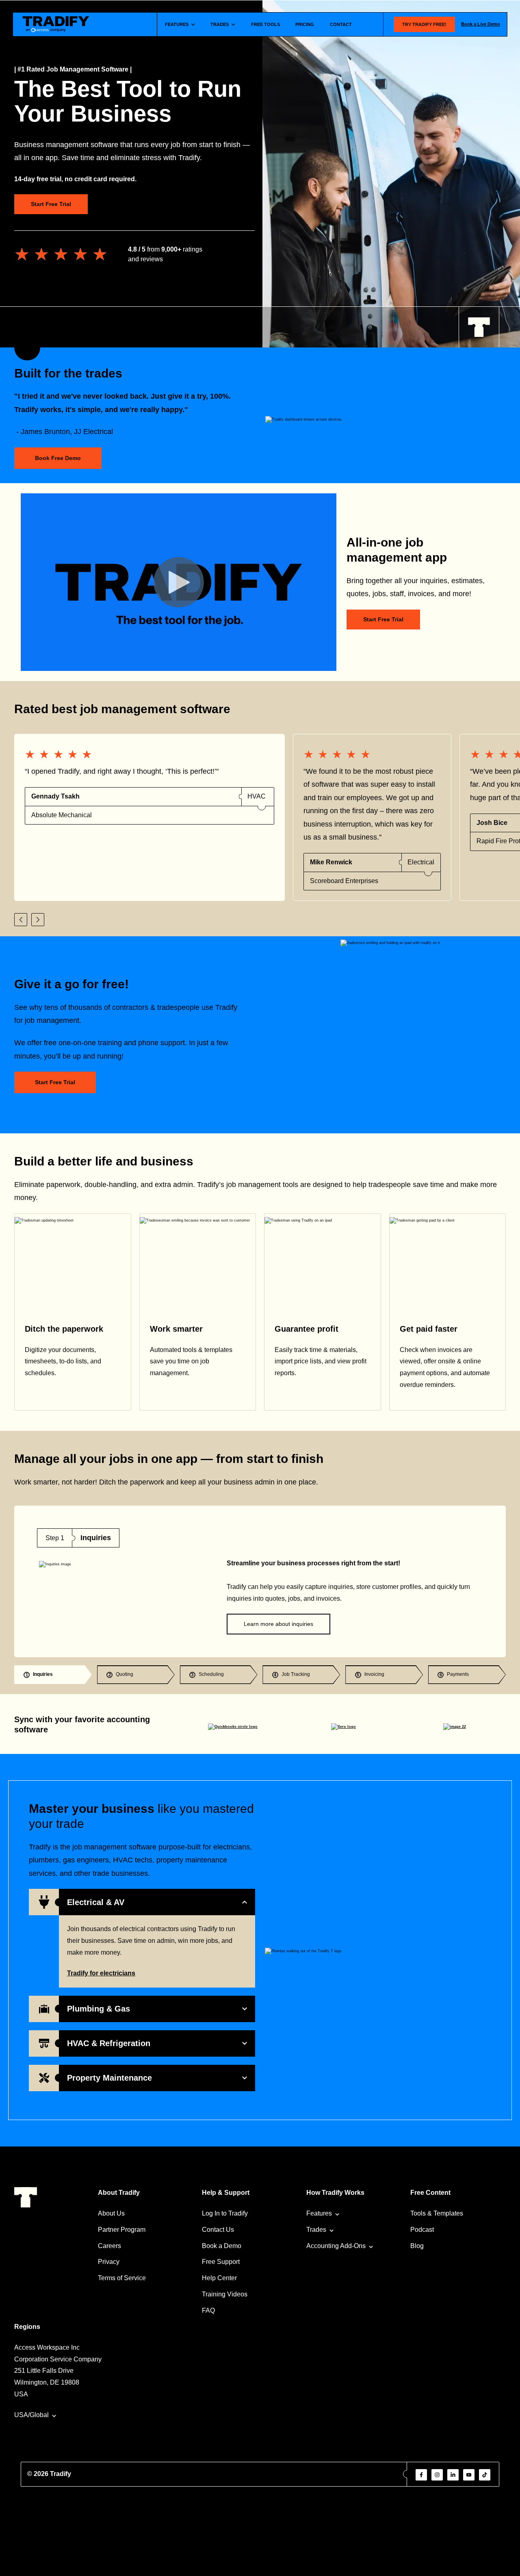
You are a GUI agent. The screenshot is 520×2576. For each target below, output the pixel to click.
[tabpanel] (260, 1581)
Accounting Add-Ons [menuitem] (336, 2246)
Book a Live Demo (481, 24)
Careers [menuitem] (109, 2246)
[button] (21, 920)
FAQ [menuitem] (208, 2310)
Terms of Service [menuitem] (122, 2278)
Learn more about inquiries (278, 1624)
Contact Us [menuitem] (218, 2230)
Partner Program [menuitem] (122, 2230)
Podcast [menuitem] (422, 2230)
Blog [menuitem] (417, 2246)
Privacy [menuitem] (109, 2262)
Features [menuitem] (319, 2213)
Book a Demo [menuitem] (222, 2246)
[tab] (53, 1675)
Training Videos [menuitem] (225, 2294)
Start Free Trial (51, 204)
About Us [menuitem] (111, 2213)
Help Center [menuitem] (219, 2278)
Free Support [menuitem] (221, 2262)
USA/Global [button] (31, 2415)
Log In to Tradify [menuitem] (225, 2213)
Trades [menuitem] (316, 2230)
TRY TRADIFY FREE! (424, 24)
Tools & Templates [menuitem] (437, 2213)
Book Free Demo (58, 458)
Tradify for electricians (101, 1973)
